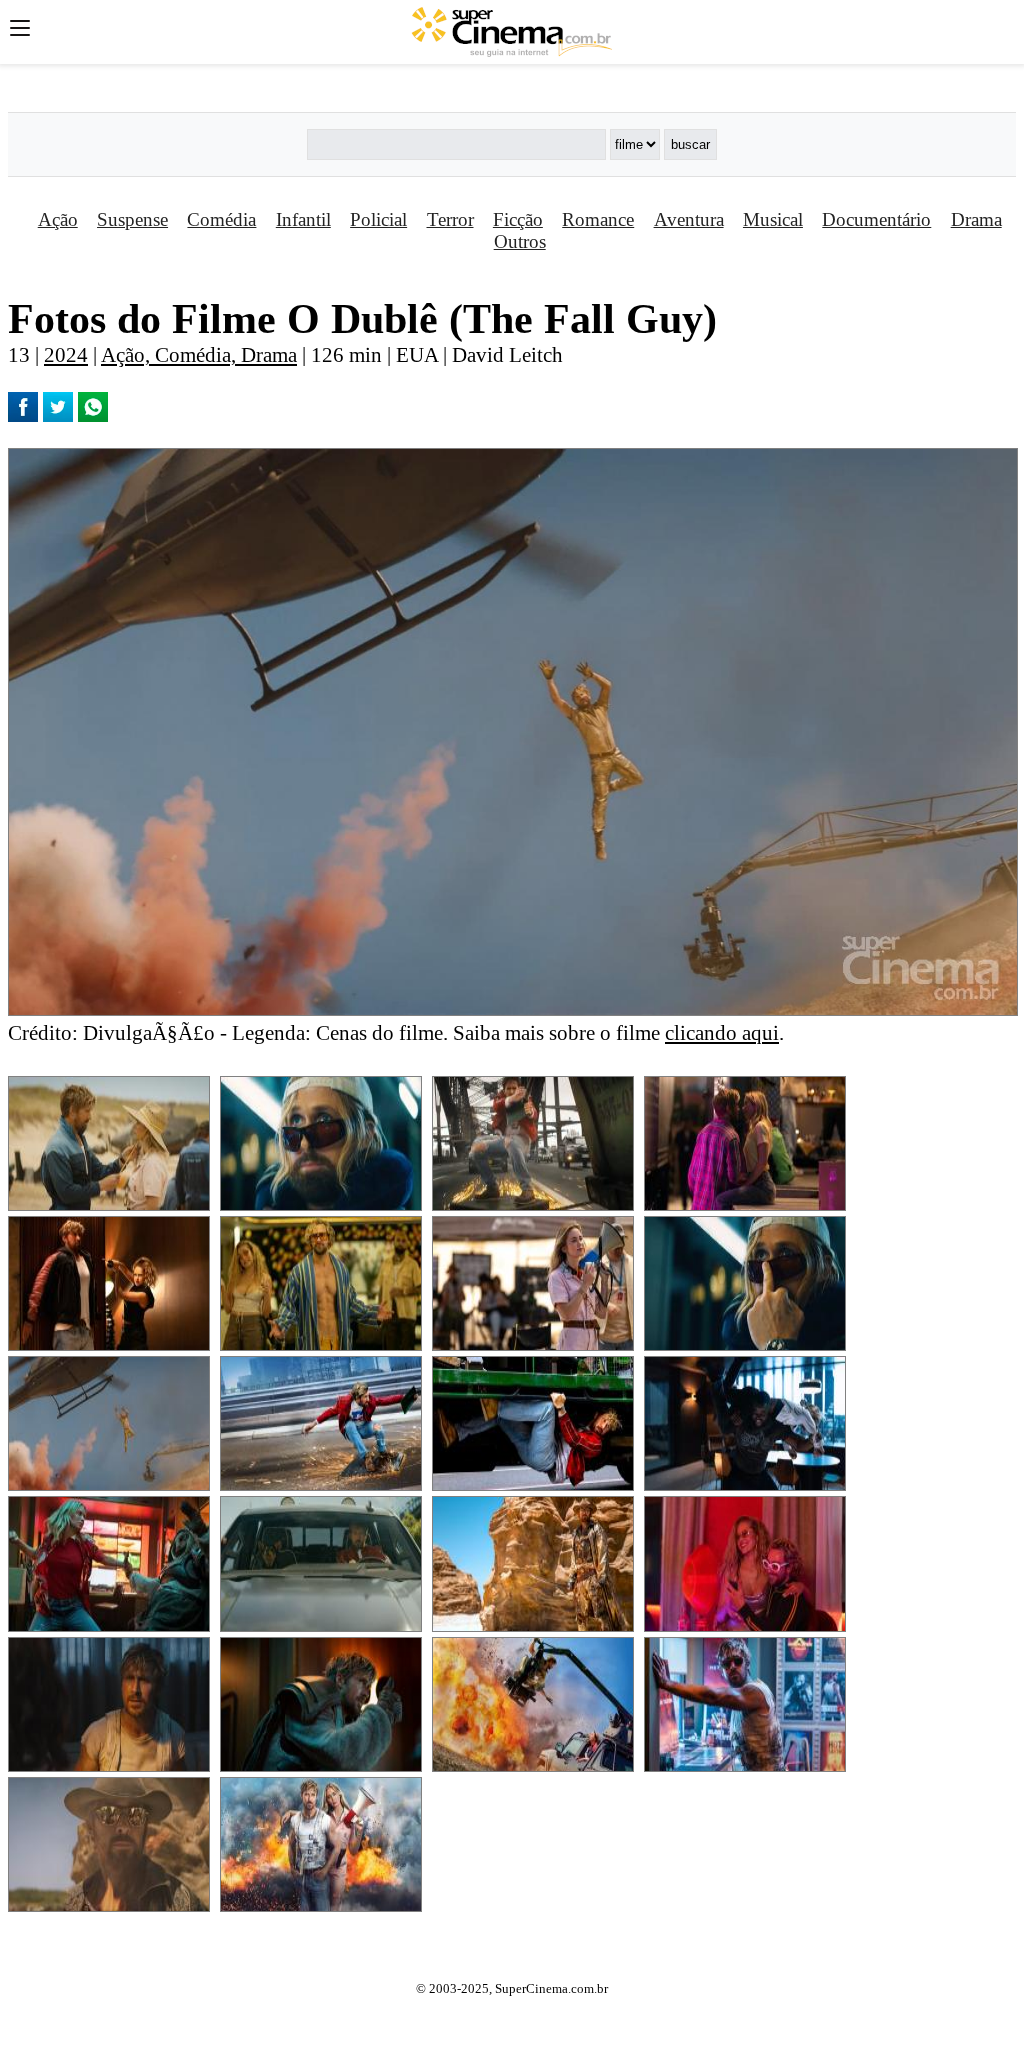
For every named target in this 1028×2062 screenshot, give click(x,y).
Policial (378, 219)
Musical (773, 219)
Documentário (876, 219)
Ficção (518, 219)
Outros (520, 241)
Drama (976, 219)
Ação (58, 219)
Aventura (689, 219)
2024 (66, 354)
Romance (598, 219)
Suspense (132, 219)
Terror (450, 219)
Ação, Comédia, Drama (199, 354)
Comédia (221, 219)
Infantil (303, 219)
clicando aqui (722, 1032)
